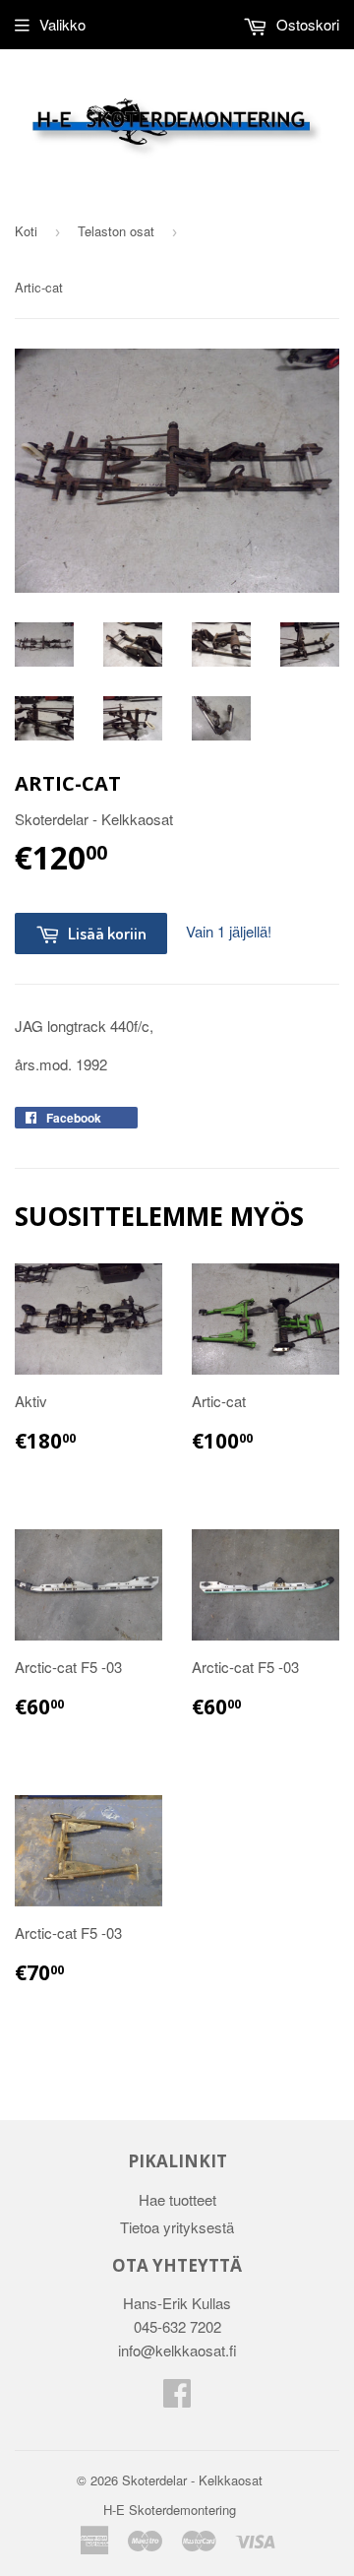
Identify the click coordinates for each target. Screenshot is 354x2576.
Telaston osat (116, 231)
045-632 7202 (177, 2326)
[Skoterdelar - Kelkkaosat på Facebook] (177, 2398)
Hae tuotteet (177, 2199)
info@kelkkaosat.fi (177, 2350)
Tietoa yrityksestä (177, 2227)
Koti (26, 231)
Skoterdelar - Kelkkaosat (192, 2480)
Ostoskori (306, 24)
